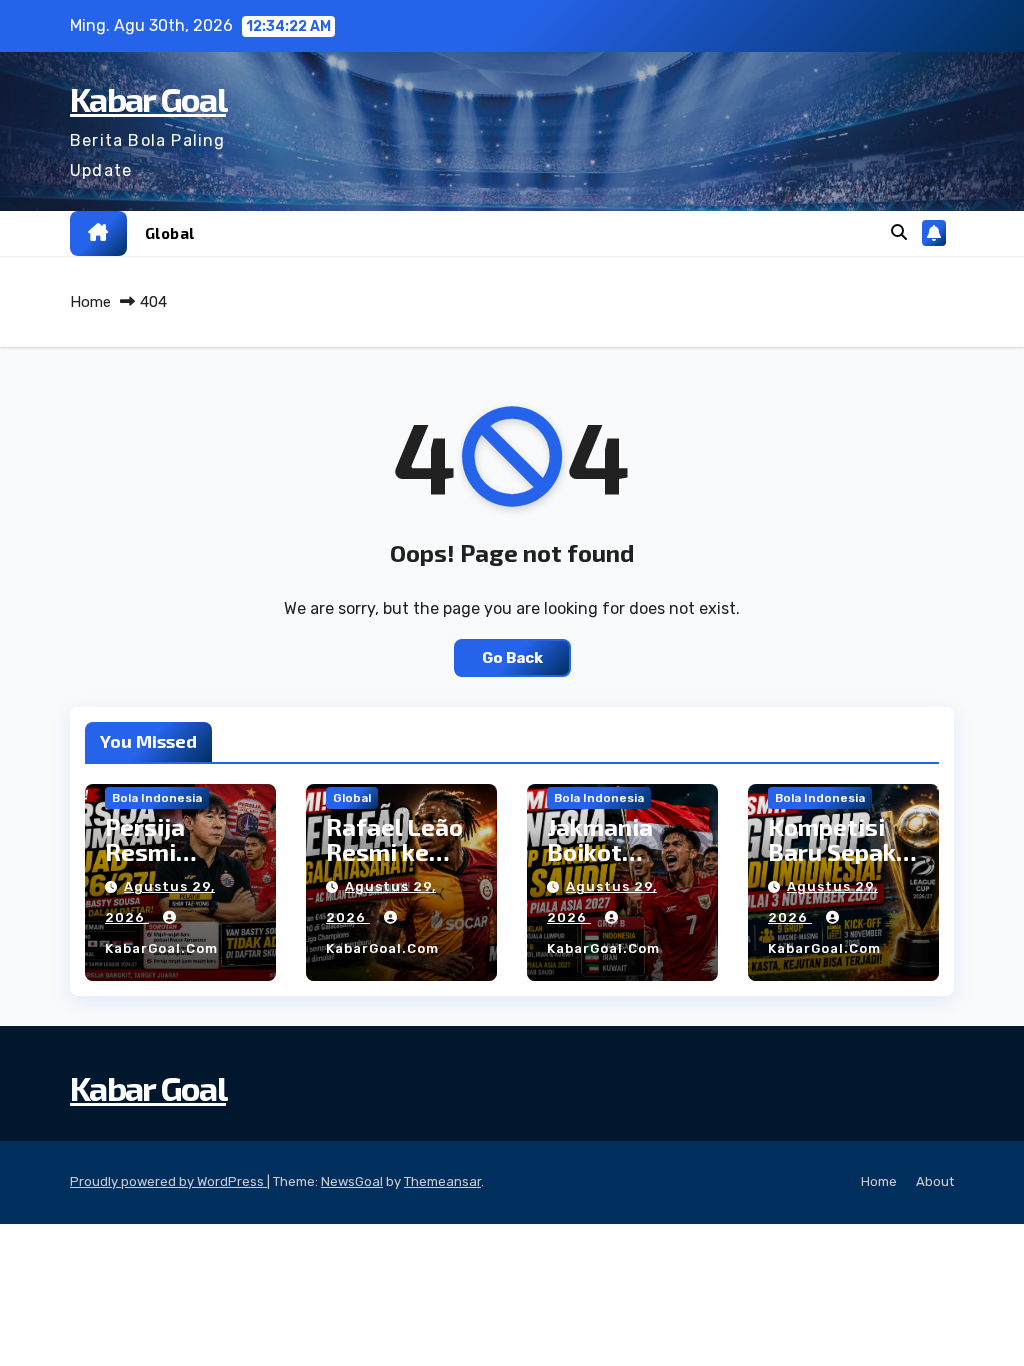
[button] (899, 232)
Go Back (512, 658)
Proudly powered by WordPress (168, 1181)
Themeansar (442, 1181)
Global (170, 233)
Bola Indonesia (157, 798)
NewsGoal (352, 1181)
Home (90, 302)
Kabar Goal (148, 98)
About (935, 1181)
